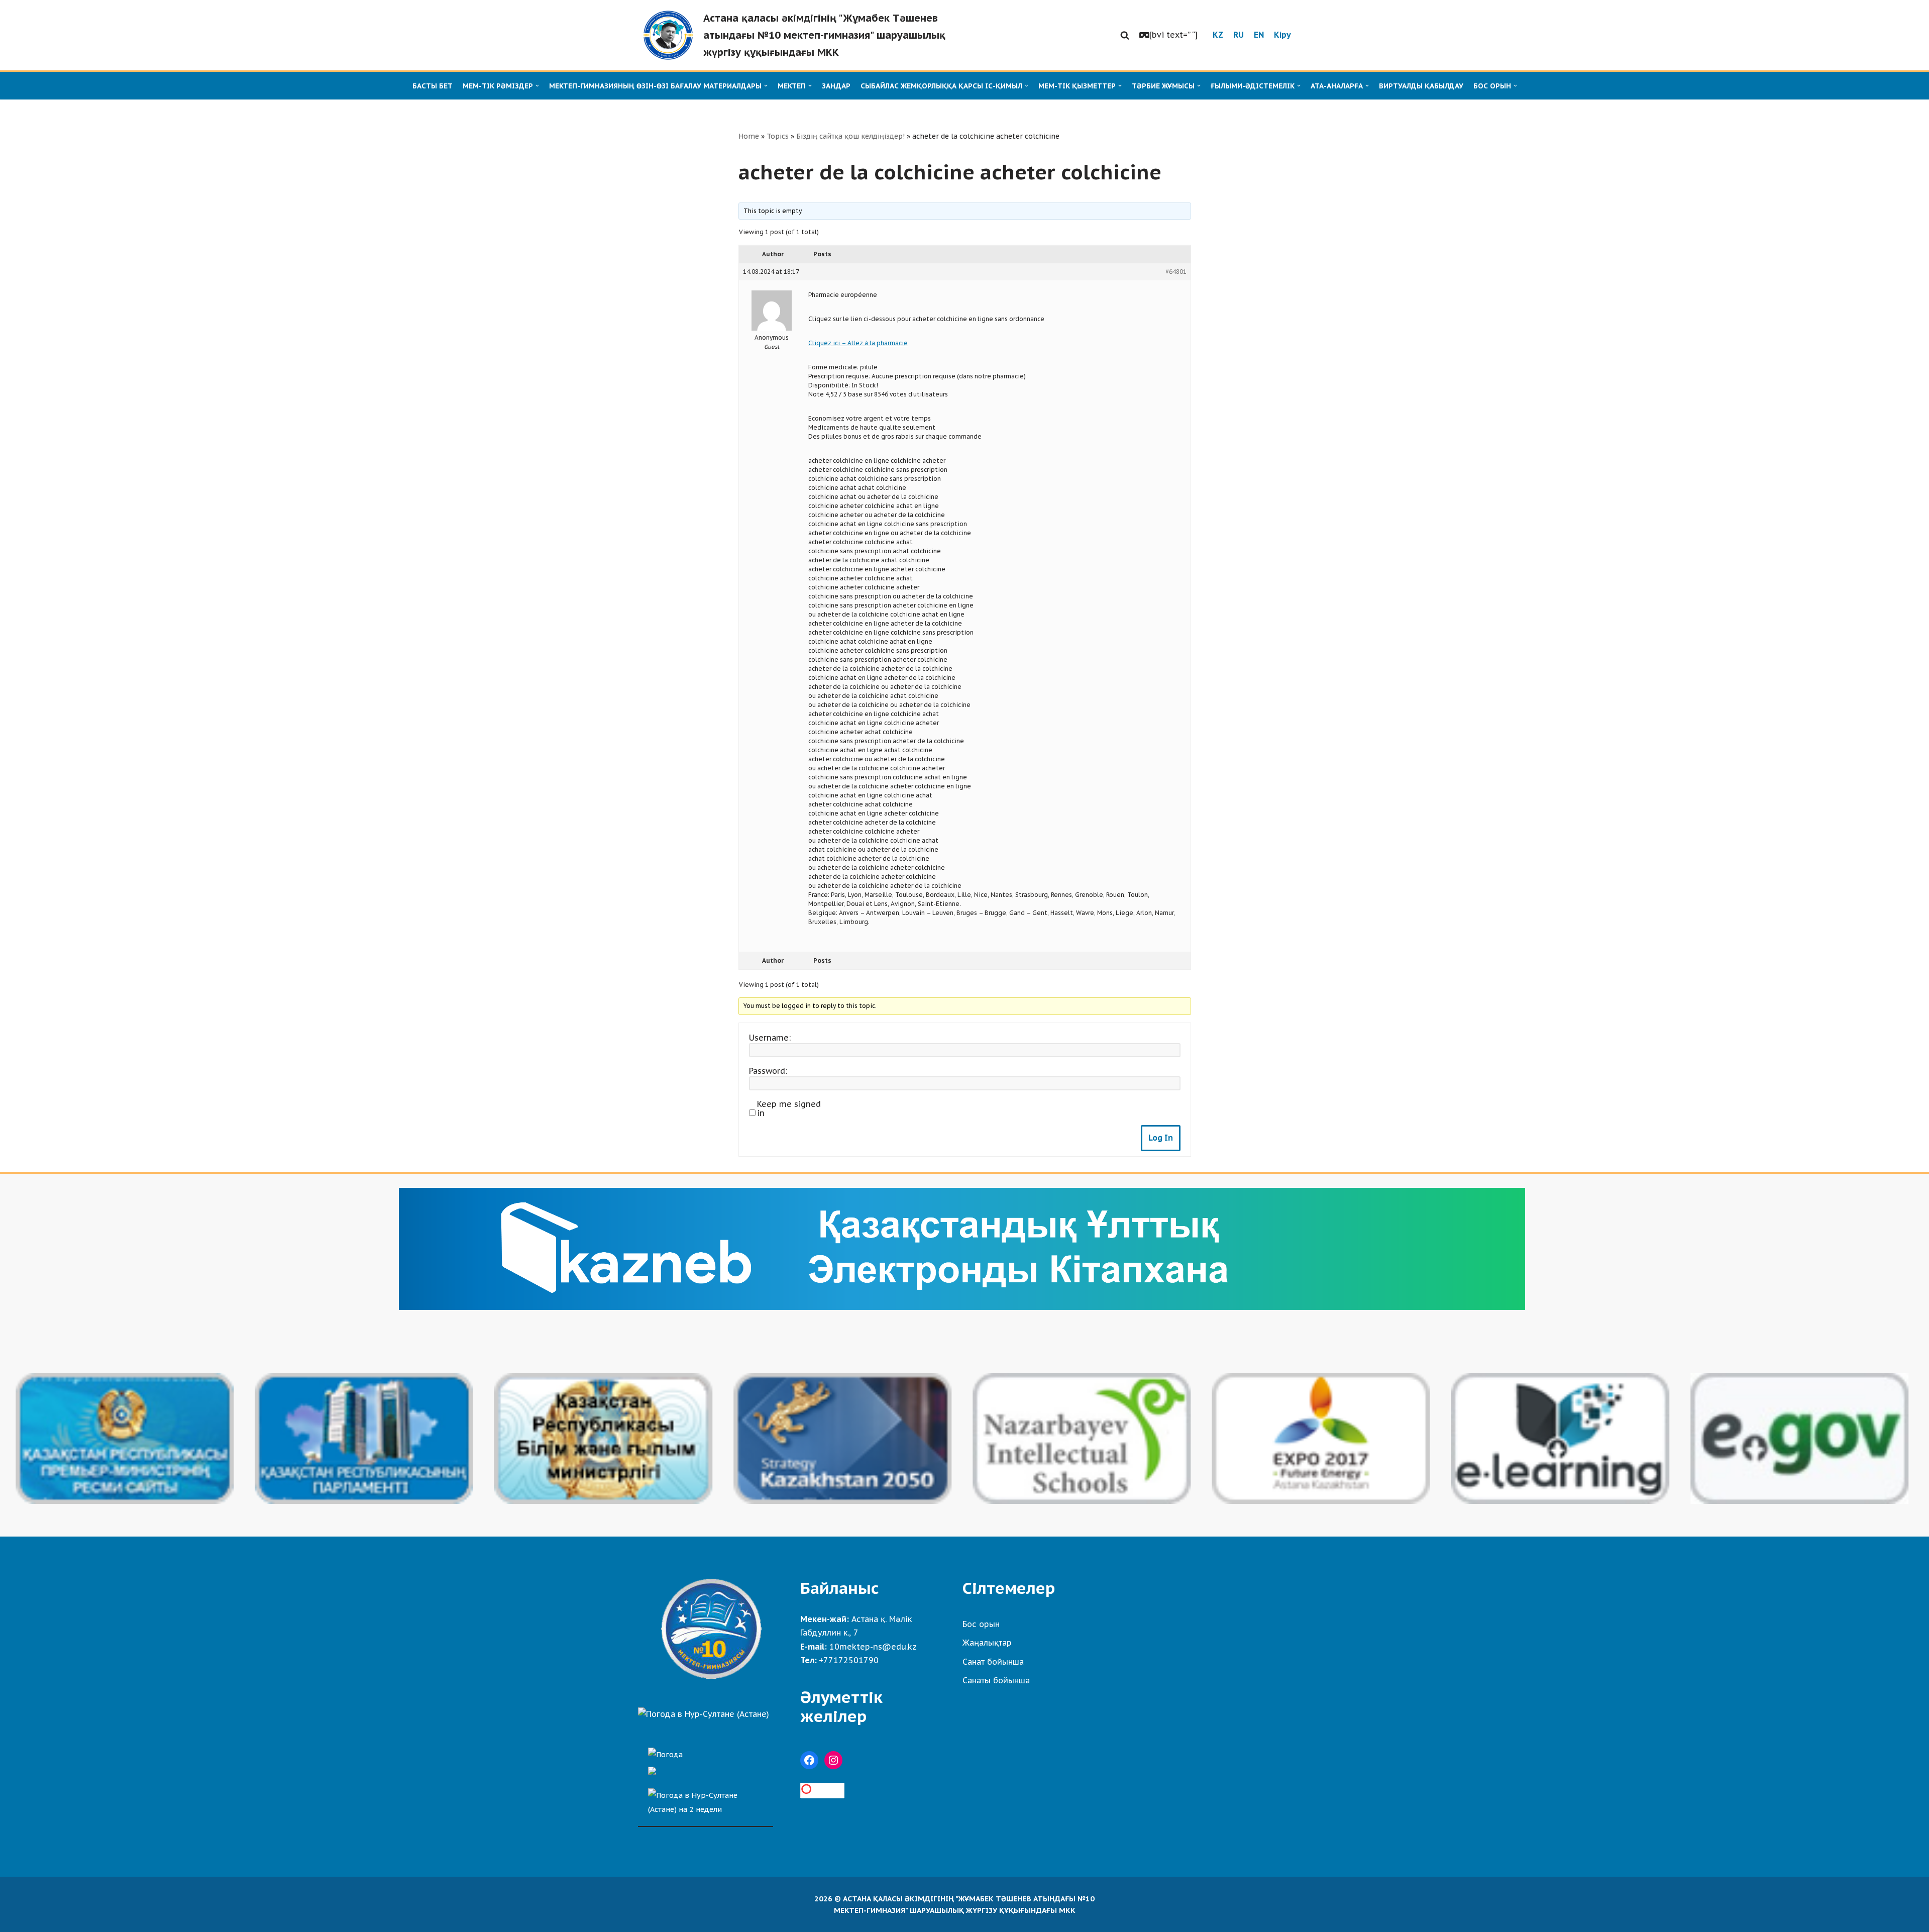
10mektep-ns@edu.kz (873, 1647)
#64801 (1176, 272)
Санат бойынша (993, 1662)
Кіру (1282, 35)
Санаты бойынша (996, 1680)
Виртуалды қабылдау (1421, 86)
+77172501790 (849, 1660)
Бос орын (981, 1624)
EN (1259, 35)
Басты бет (433, 86)
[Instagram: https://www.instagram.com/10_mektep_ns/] (833, 1760)
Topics (778, 136)
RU (1239, 35)
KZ (1218, 35)
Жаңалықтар (987, 1643)
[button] (1125, 35)
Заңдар (836, 86)
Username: (770, 1038)
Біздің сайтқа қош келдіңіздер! (850, 136)
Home (749, 136)
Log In (1161, 1138)
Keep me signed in (789, 1108)
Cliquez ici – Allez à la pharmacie (858, 343)
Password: (768, 1071)
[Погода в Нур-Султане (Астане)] (704, 1714)
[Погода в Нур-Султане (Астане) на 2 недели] (706, 1800)
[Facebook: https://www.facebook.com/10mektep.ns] (809, 1760)
